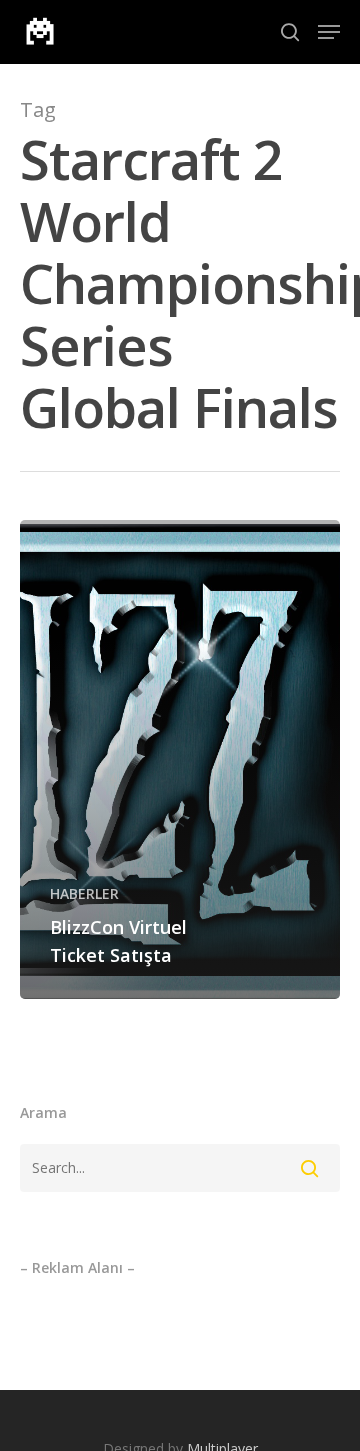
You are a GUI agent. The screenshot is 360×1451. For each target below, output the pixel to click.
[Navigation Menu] (329, 32)
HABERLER (84, 893)
